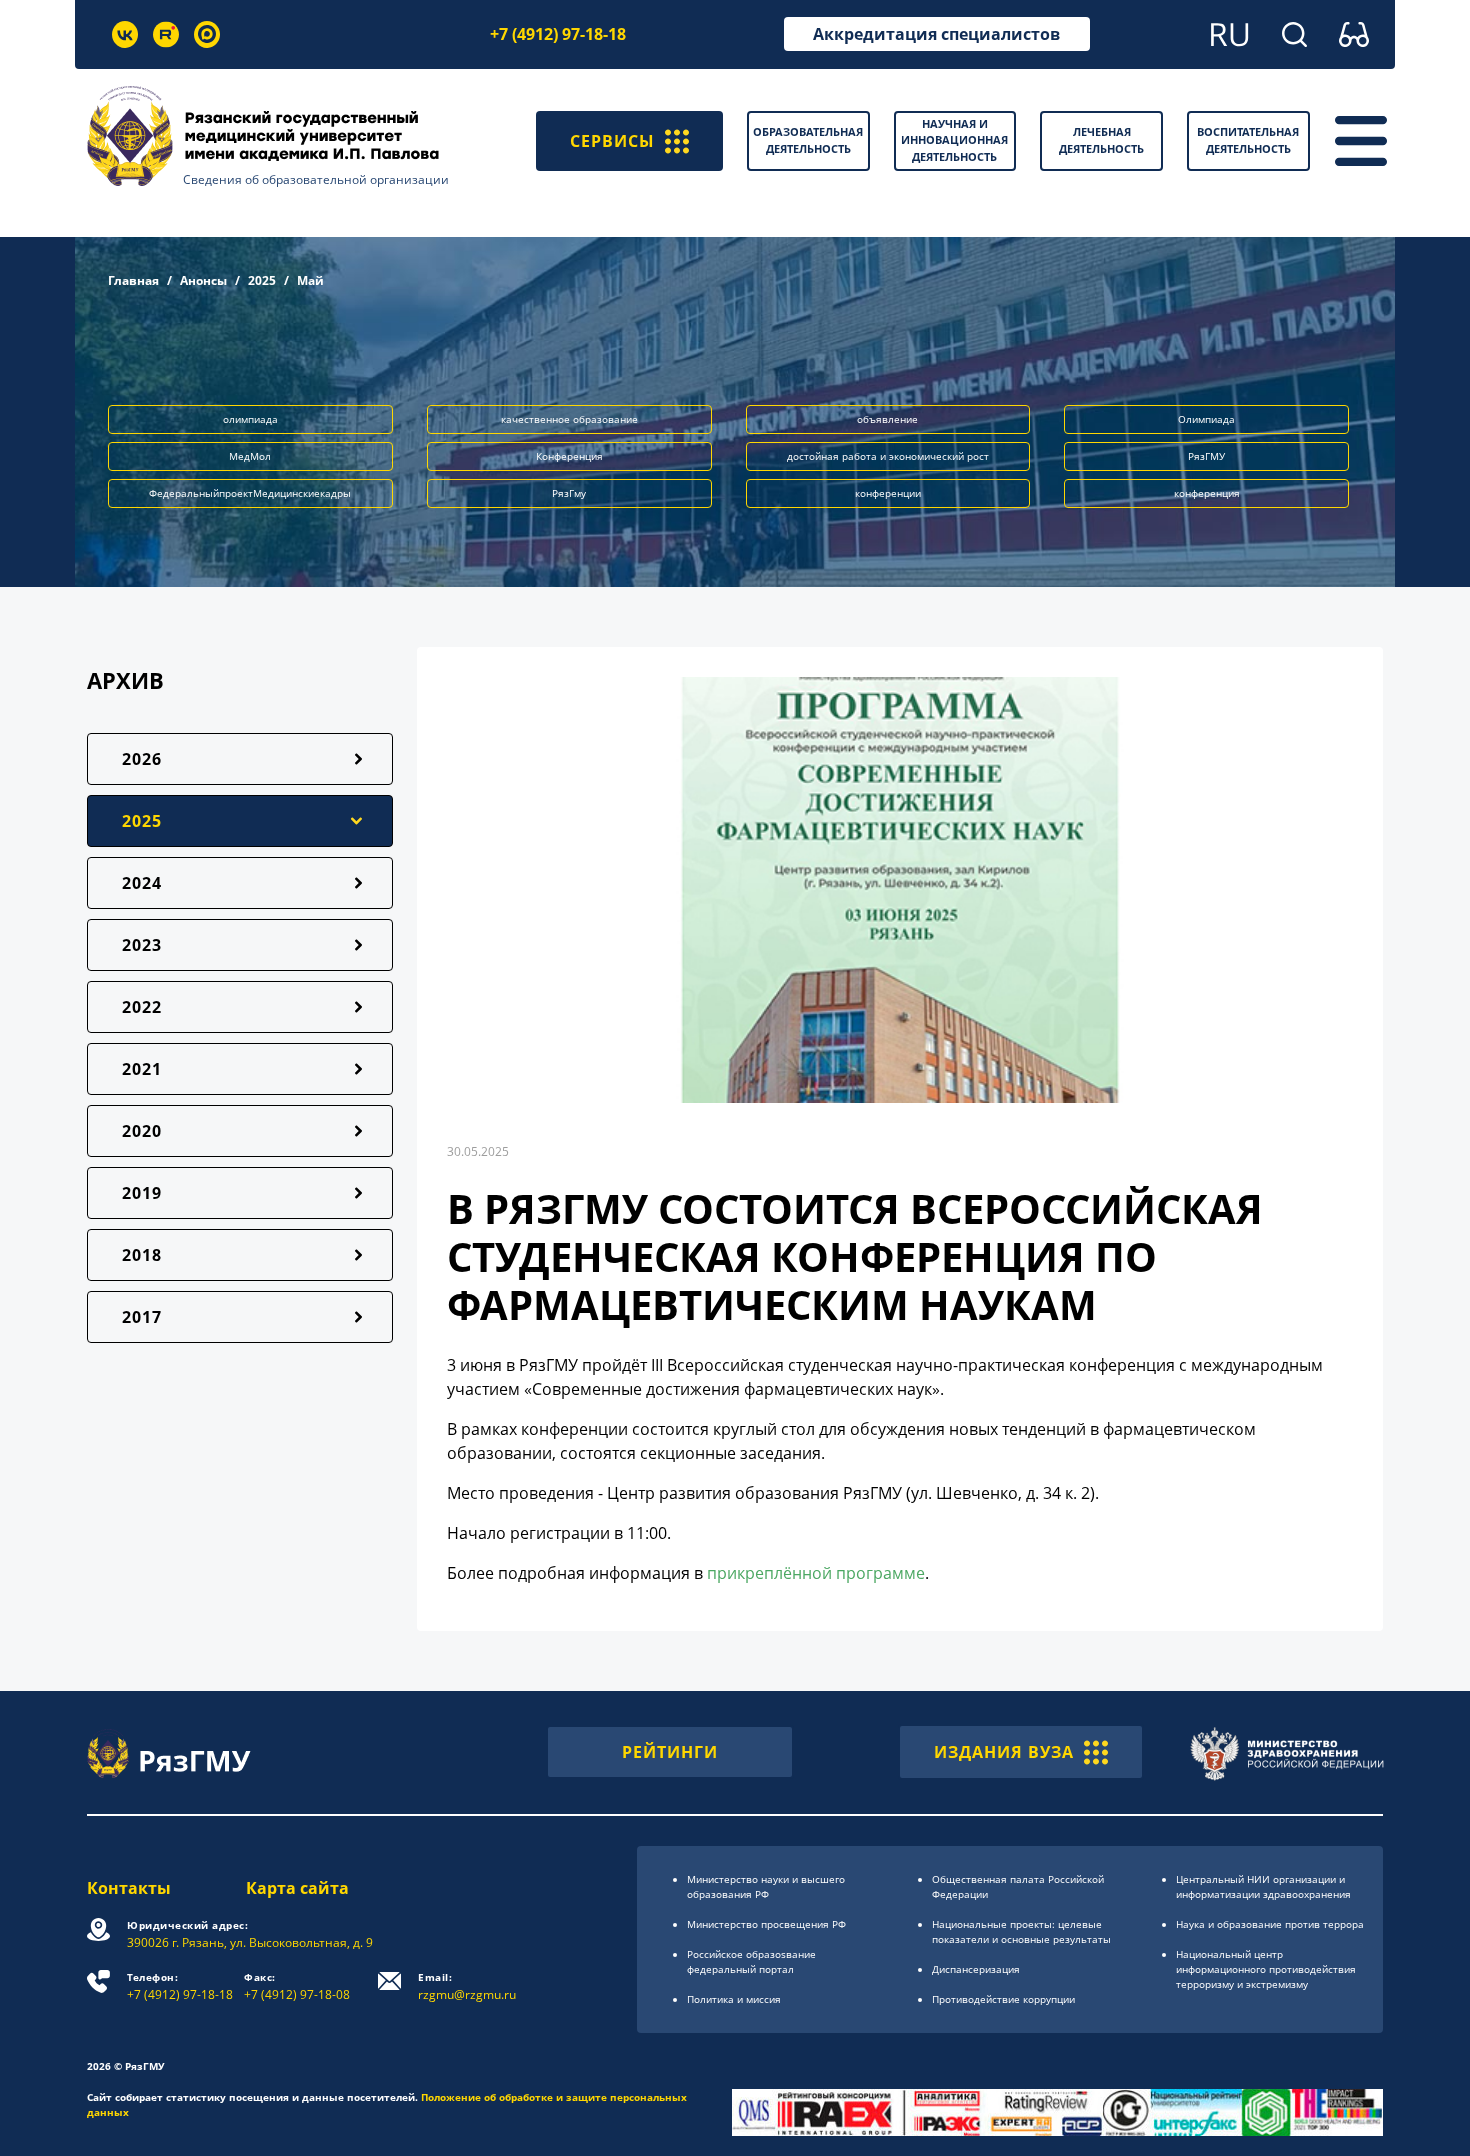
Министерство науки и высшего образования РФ (766, 1886)
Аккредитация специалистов (936, 34)
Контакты (129, 1888)
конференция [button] (1207, 493)
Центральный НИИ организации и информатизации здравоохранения (1263, 1886)
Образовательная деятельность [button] (808, 140)
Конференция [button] (569, 456)
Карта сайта (297, 1888)
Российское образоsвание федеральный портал (751, 1961)
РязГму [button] (569, 493)
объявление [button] (887, 419)
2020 (142, 1131)
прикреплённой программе (816, 1573)
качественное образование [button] (569, 419)
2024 (142, 883)
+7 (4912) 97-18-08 (297, 1986)
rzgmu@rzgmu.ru (467, 1986)
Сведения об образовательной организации (316, 179)
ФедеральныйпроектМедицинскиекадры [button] (250, 493)
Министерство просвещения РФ (766, 1924)
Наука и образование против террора (1270, 1924)
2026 (142, 759)
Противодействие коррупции (1003, 1999)
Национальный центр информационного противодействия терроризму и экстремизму (1266, 1969)
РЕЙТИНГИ (670, 1752)
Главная (133, 280)
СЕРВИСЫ (612, 141)
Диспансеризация (976, 1969)
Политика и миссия (734, 1999)
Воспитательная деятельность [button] (1248, 140)
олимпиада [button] (250, 419)
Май (310, 280)
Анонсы (203, 280)
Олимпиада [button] (1206, 419)
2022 (142, 1007)
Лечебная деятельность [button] (1101, 140)
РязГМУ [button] (1206, 456)
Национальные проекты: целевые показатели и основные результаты (1021, 1931)
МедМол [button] (250, 456)
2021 (142, 1069)
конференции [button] (888, 493)
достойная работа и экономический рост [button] (888, 456)
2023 (142, 945)
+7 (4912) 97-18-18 (558, 34)
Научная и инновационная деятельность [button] (954, 140)
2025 (262, 280)
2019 (142, 1193)
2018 (142, 1255)
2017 (142, 1317)
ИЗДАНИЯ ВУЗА (1004, 1752)
